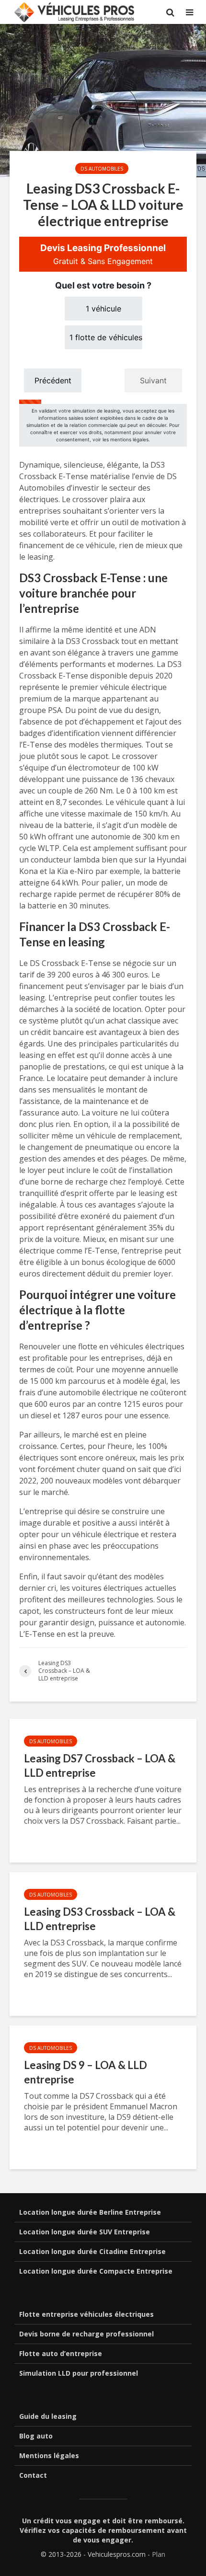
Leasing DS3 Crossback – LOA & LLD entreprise (100, 1919)
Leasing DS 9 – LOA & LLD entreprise (86, 2072)
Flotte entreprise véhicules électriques (86, 2314)
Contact (33, 2475)
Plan (159, 2554)
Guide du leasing (48, 2416)
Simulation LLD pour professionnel (79, 2373)
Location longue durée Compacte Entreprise (96, 2271)
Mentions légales (49, 2455)
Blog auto (36, 2436)
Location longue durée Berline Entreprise (90, 2212)
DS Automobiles (102, 169)
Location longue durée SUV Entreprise (85, 2232)
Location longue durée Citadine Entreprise (92, 2251)
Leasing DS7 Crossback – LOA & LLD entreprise (100, 1765)
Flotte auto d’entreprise (61, 2353)
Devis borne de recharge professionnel (86, 2334)
